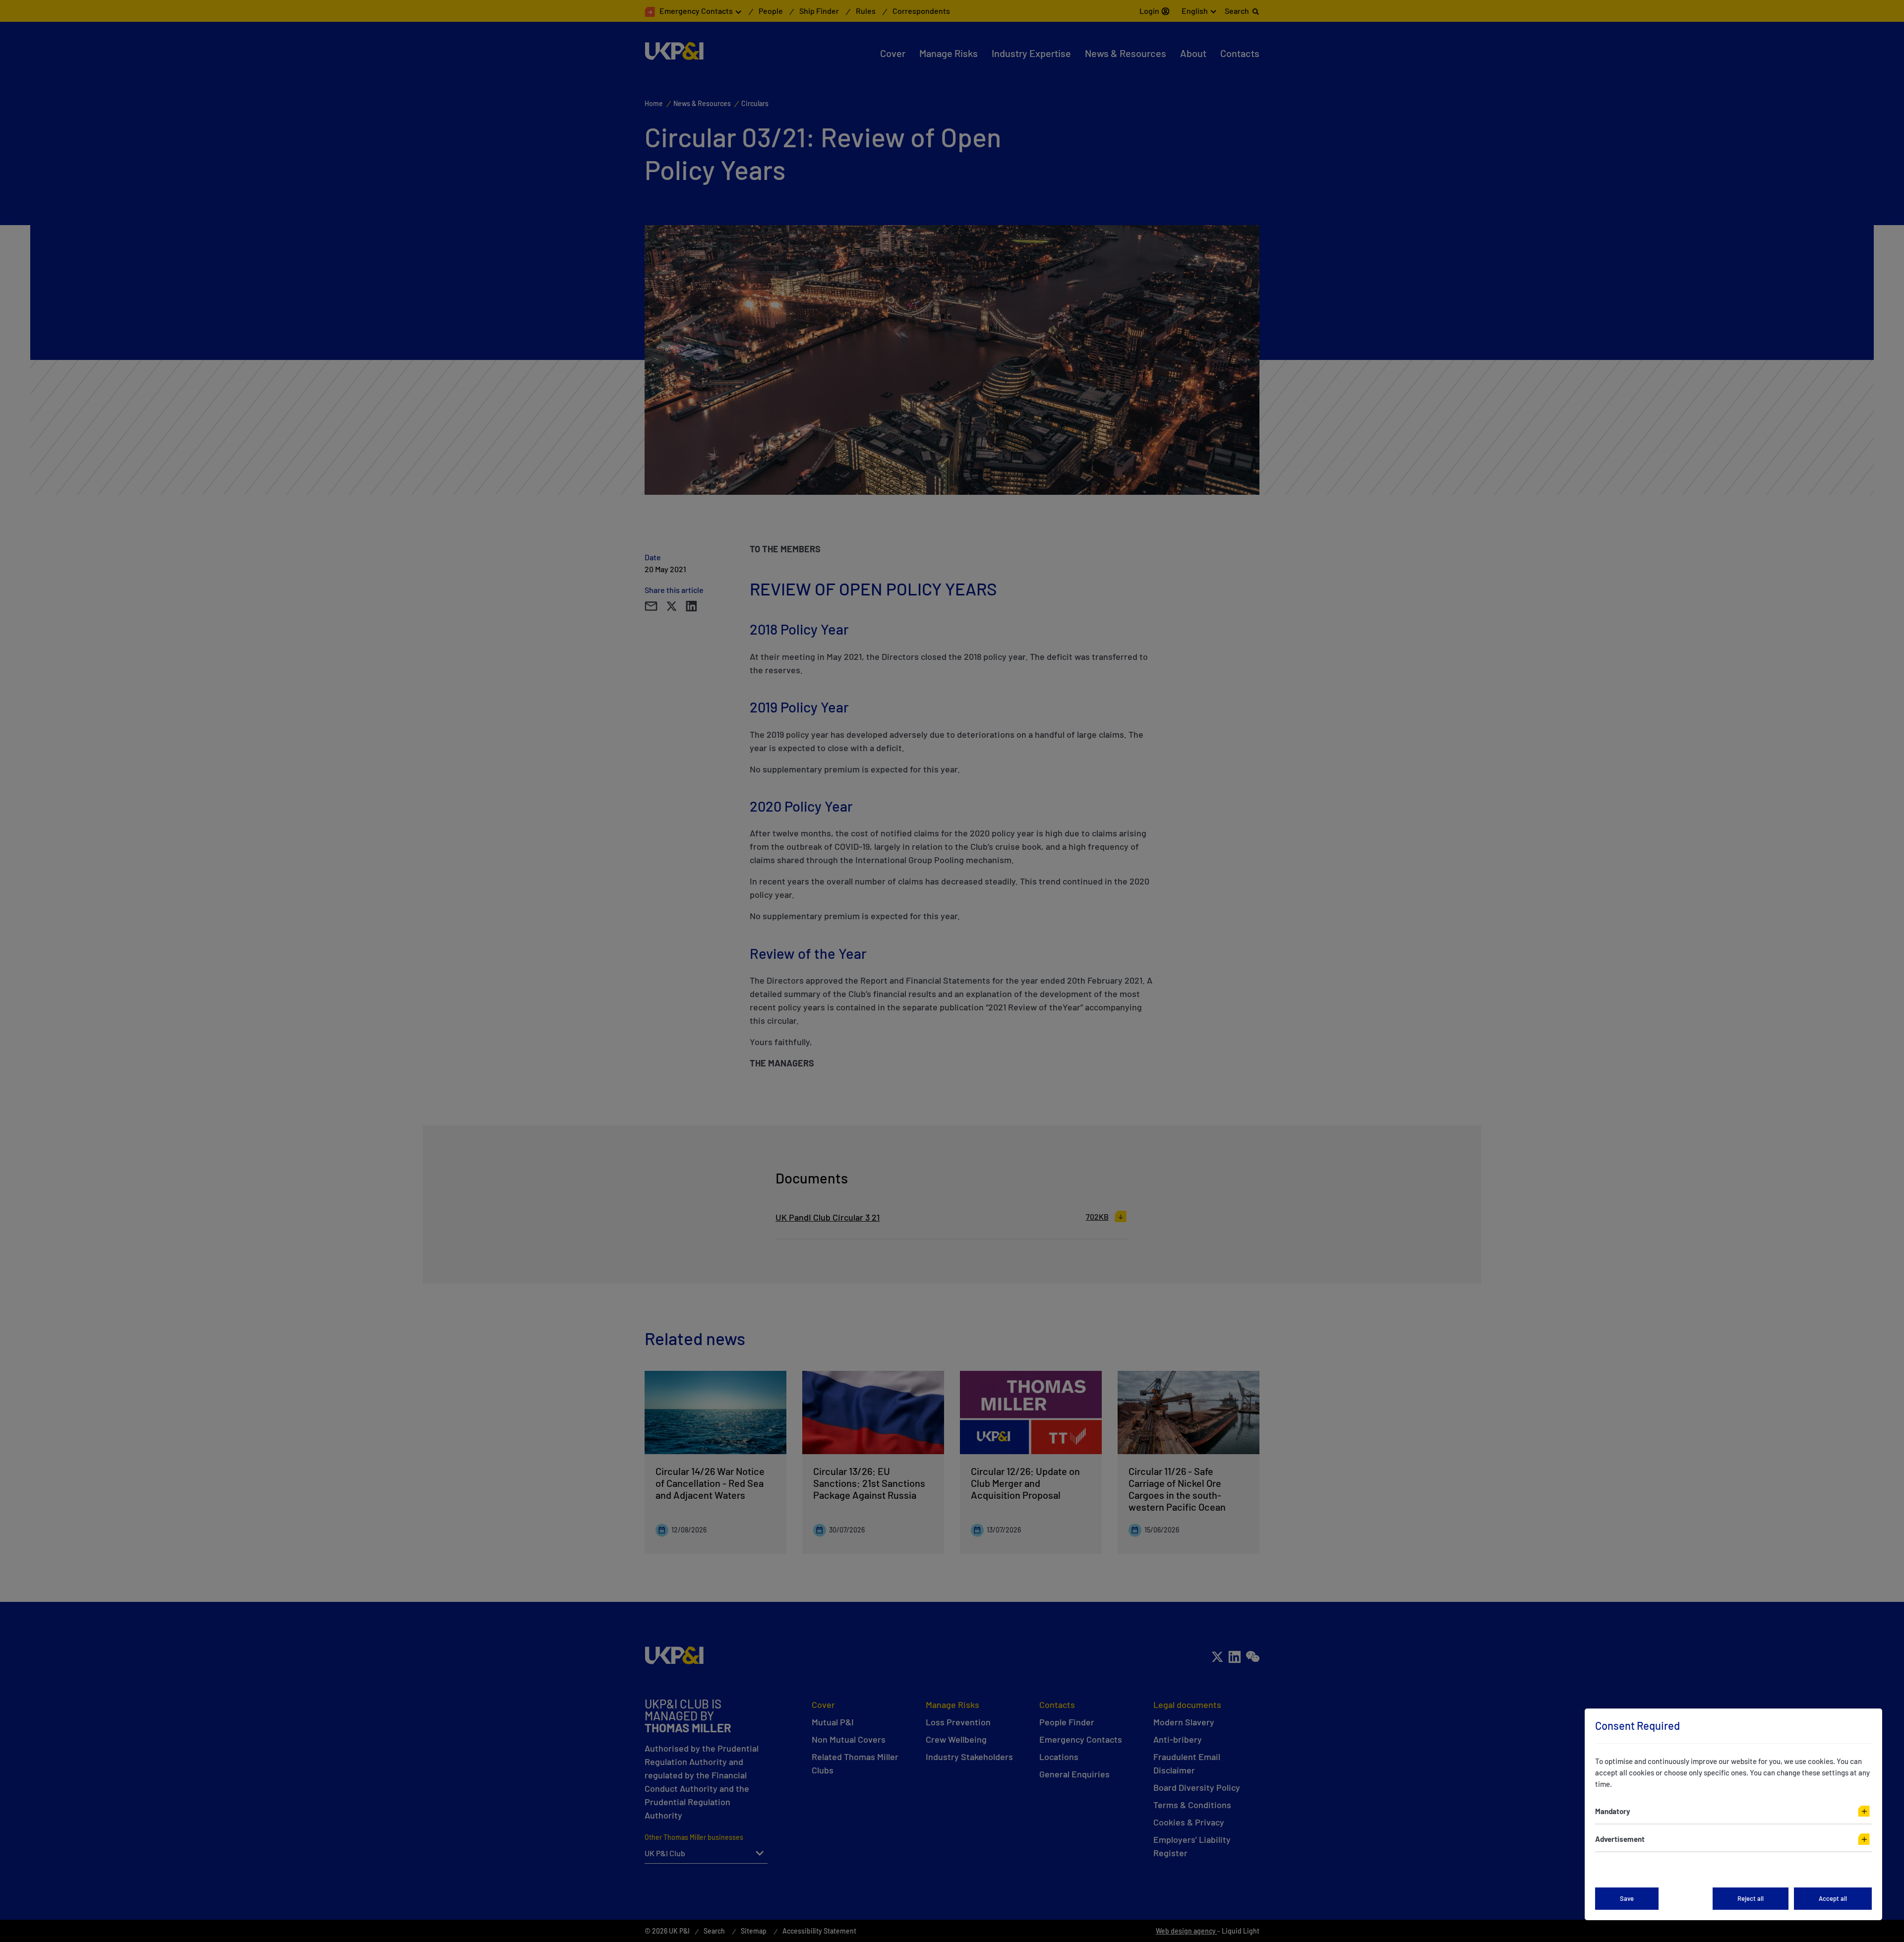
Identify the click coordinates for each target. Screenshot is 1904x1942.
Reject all (1751, 1898)
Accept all (1833, 1898)
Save (1627, 1898)
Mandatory (1613, 1811)
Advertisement (1620, 1839)
